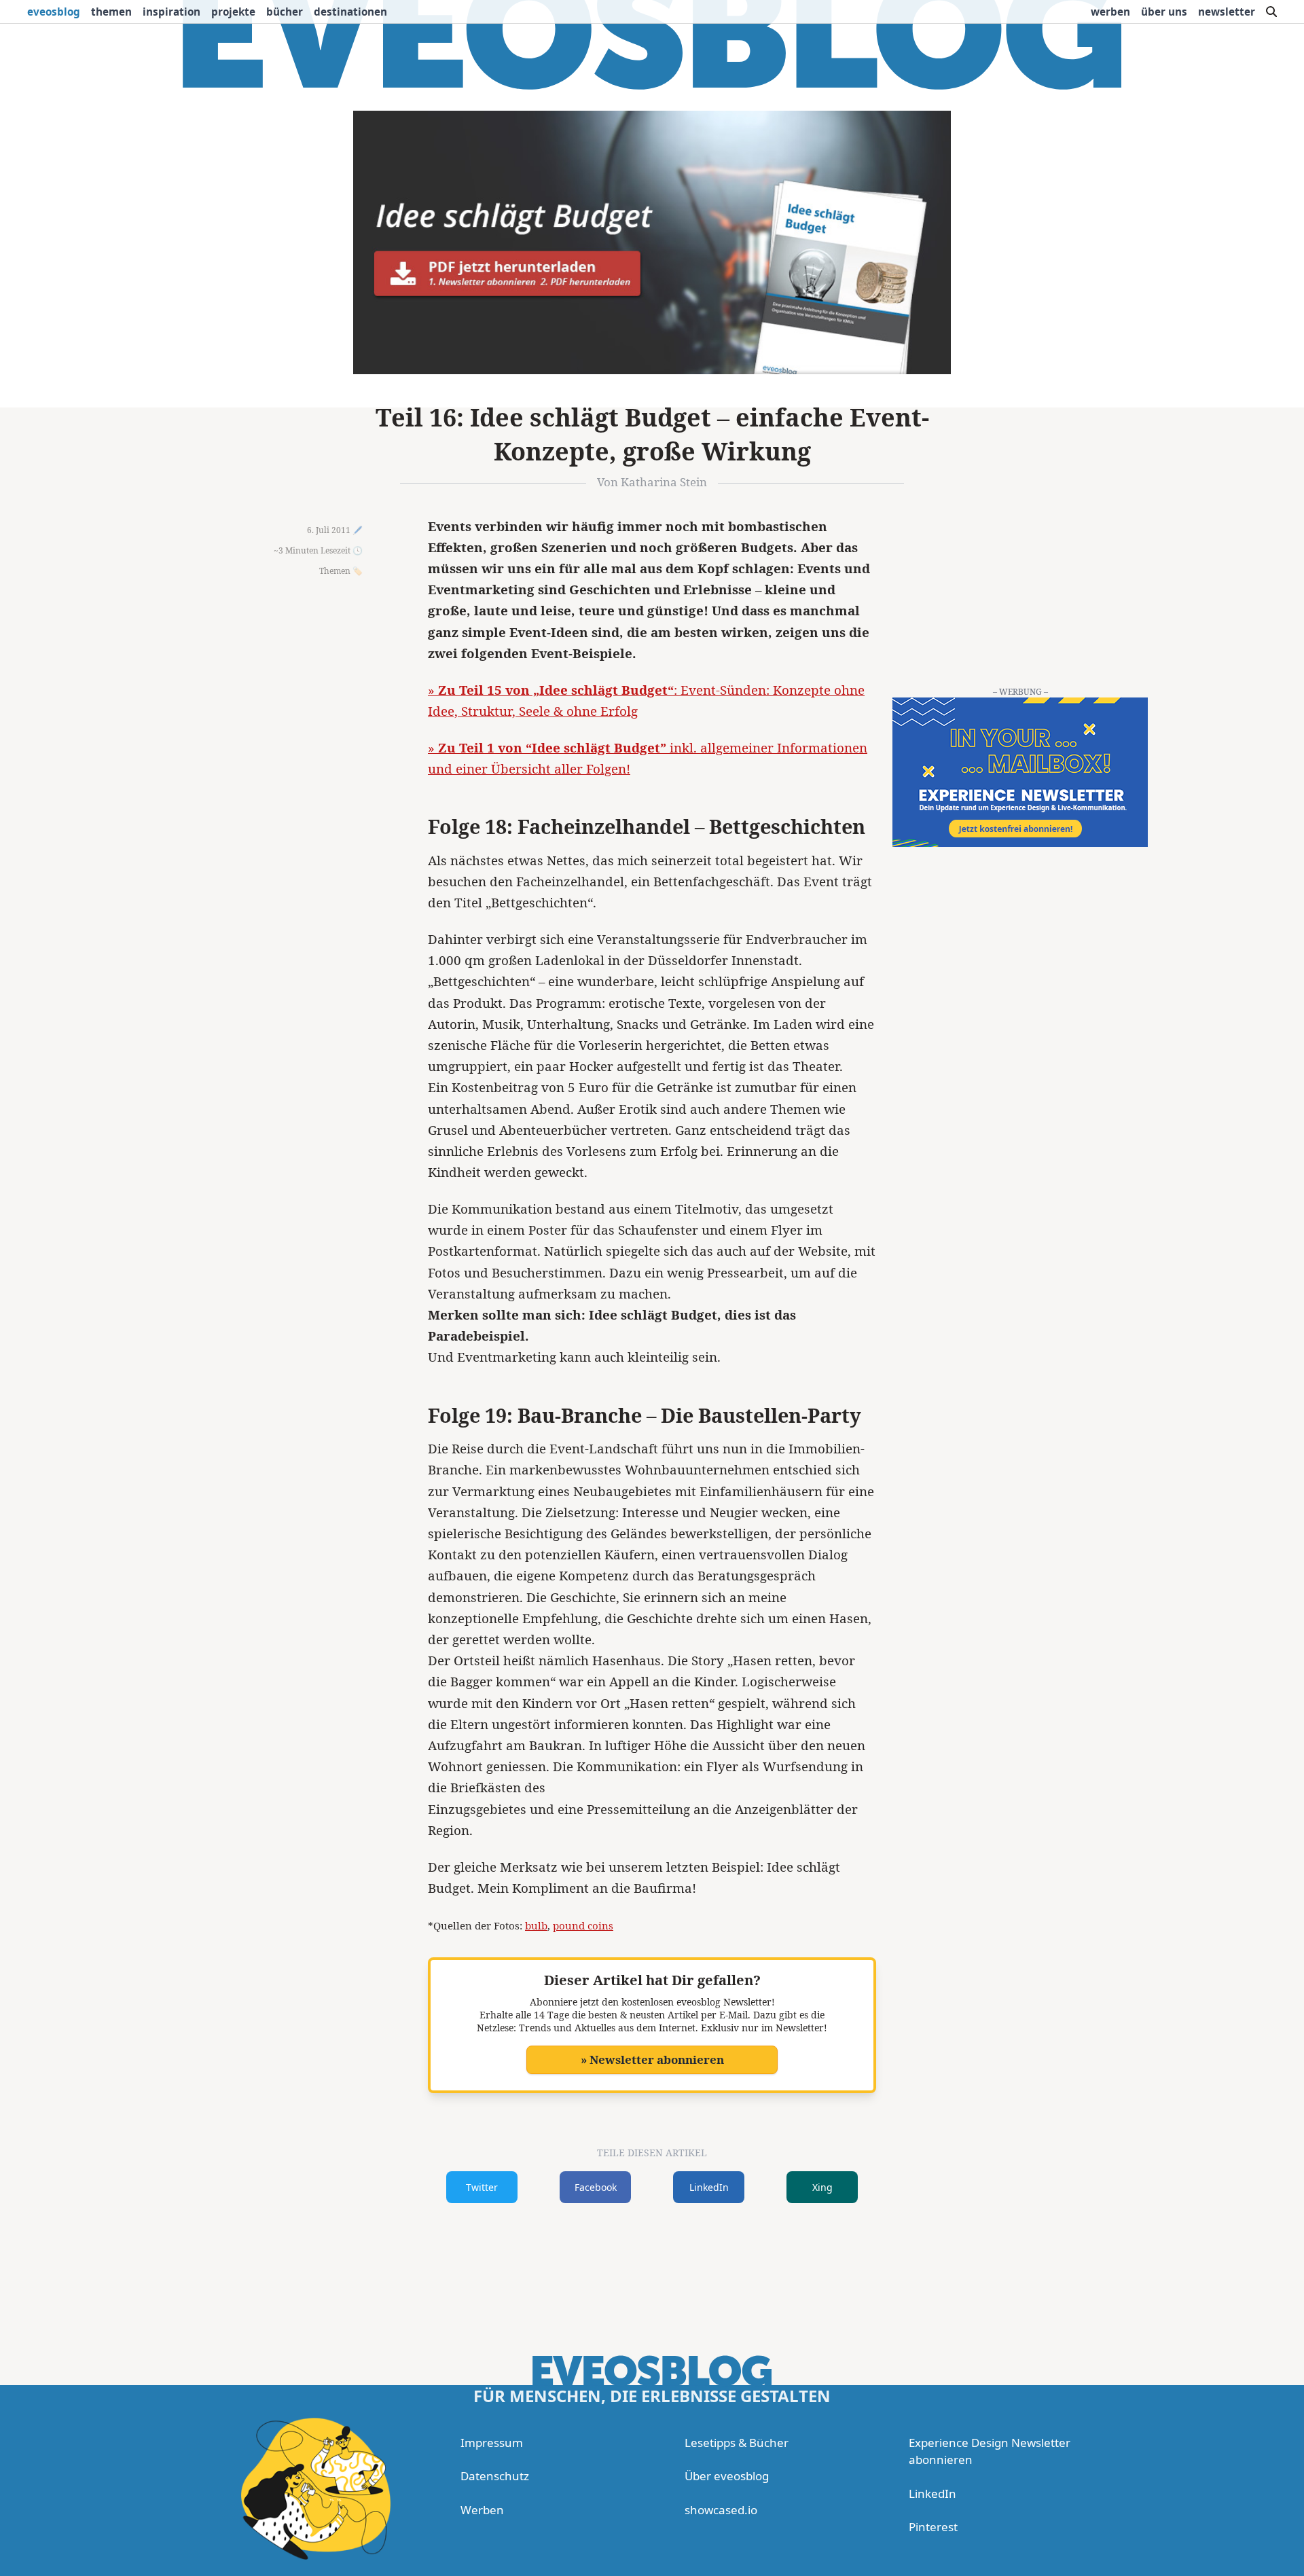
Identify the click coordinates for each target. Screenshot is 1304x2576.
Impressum (492, 2443)
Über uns (1164, 12)
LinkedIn (709, 2187)
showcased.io (721, 2510)
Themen (111, 12)
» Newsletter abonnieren (652, 2060)
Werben (1110, 12)
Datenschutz (495, 2476)
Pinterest (933, 2527)
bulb (536, 1925)
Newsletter (1227, 12)
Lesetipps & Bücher (737, 2443)
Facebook (596, 2187)
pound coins (583, 1925)
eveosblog (54, 12)
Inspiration (171, 12)
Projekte (233, 12)
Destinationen (350, 12)
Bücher (285, 12)
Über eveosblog (727, 2476)
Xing (822, 2187)
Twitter (482, 2187)
